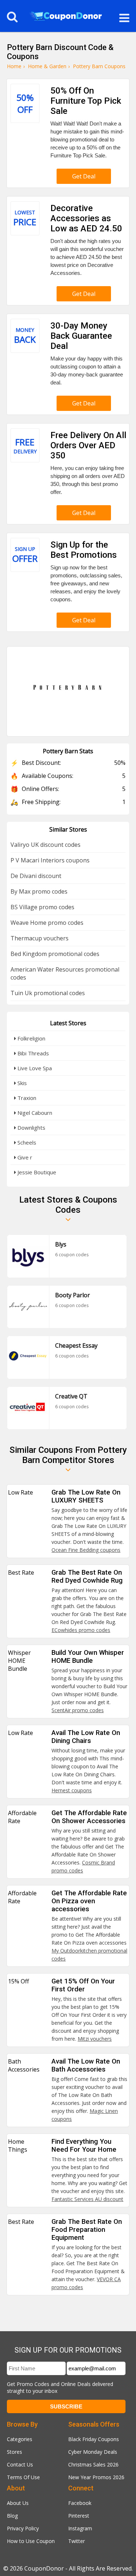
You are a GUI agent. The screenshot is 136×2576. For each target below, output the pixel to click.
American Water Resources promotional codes (65, 973)
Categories (20, 2439)
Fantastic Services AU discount (87, 2199)
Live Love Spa (34, 1068)
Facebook (80, 2503)
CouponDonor (44, 2568)
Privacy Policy (23, 2528)
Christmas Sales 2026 (93, 2464)
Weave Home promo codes (47, 923)
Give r (24, 1157)
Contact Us (20, 2464)
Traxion (26, 1098)
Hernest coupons (72, 1790)
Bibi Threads (32, 1053)
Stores (15, 2452)
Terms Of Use (23, 2477)
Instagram (80, 2528)
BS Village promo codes (42, 907)
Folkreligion (31, 1038)
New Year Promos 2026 (96, 2477)
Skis (21, 1083)
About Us (18, 2503)
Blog (12, 2516)
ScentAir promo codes (78, 1710)
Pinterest (79, 2516)
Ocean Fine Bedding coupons (86, 1550)
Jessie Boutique (36, 1172)
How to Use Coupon (31, 2541)
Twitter (77, 2541)
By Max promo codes (39, 891)
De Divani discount (36, 876)
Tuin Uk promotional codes (48, 993)
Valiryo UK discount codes (46, 845)
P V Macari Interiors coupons (50, 860)
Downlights (31, 1128)
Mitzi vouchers (95, 2039)
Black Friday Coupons (94, 2439)
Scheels (26, 1142)
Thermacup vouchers (40, 938)
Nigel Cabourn (34, 1113)
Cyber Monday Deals (93, 2452)
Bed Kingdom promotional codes (55, 954)
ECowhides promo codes (81, 1630)
